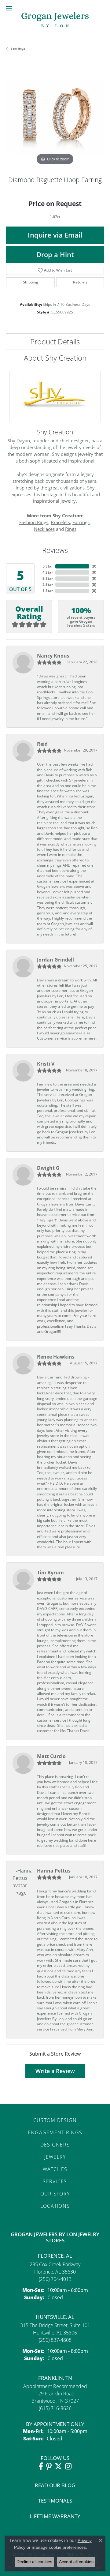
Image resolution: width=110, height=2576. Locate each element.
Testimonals (55, 2501)
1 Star (48, 591)
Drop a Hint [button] (55, 255)
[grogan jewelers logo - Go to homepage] (55, 20)
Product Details (55, 341)
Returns (80, 282)
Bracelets (60, 522)
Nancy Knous (53, 656)
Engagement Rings (55, 2132)
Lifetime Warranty (55, 2516)
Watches (55, 2169)
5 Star (48, 566)
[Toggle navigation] (9, 8)
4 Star (48, 572)
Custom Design (55, 2120)
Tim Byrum (50, 1573)
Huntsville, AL (55, 2317)
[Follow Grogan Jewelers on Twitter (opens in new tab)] (58, 2466)
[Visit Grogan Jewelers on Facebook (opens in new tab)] (41, 2466)
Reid (42, 744)
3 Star (48, 578)
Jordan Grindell (55, 960)
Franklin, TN (55, 2378)
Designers (55, 2145)
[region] (55, 118)
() (94, 566)
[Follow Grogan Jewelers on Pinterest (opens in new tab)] (49, 2466)
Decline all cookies (34, 2562)
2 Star (48, 585)
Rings (71, 529)
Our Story (55, 2194)
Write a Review (55, 2071)
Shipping (31, 282)
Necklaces (44, 529)
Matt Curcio (51, 1756)
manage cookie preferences (59, 2547)
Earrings (18, 48)
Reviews (55, 550)
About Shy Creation (55, 358)
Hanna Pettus (54, 1871)
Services (55, 2181)
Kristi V (46, 1064)
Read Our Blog (55, 2485)
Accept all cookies (76, 2562)
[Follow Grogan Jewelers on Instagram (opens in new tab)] (68, 2466)
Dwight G (48, 1168)
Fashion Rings (34, 522)
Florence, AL (55, 2256)
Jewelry (55, 2157)
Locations (55, 2206)
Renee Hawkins (56, 1357)
